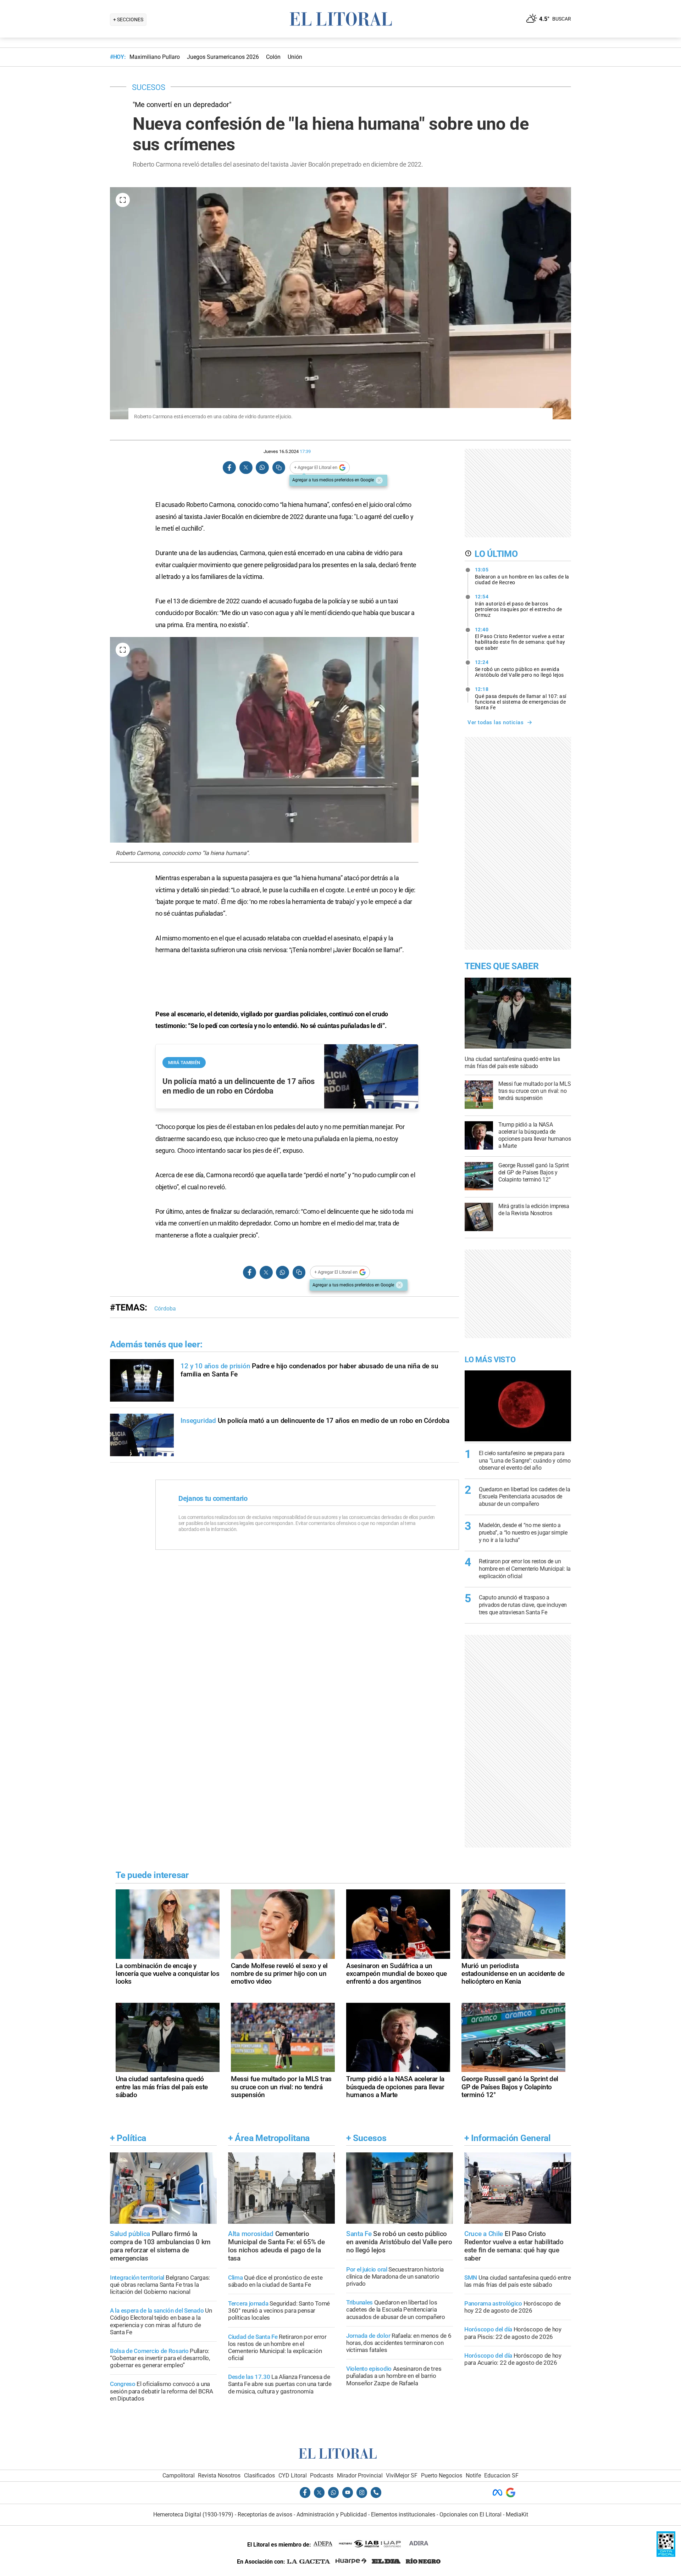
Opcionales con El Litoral (470, 2514)
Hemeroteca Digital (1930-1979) (193, 2514)
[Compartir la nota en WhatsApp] (262, 468)
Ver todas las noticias (495, 722)
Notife (473, 2476)
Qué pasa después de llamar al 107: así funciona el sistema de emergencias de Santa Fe (521, 698)
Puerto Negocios (442, 2476)
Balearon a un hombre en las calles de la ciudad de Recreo (522, 576)
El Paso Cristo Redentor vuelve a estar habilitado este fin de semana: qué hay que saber (520, 639)
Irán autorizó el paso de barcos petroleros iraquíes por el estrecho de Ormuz (519, 606)
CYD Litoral (293, 2476)
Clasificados (259, 2476)
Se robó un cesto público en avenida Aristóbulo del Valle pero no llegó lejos (519, 669)
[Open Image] (123, 200)
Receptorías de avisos (265, 2514)
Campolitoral (179, 2476)
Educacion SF (501, 2476)
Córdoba (165, 1309)
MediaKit (517, 2514)
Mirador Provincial (360, 2476)
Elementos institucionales (403, 2514)
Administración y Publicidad (332, 2514)
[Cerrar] (379, 480)
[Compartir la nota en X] (246, 468)
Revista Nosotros (219, 2476)
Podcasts (322, 2476)
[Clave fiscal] (666, 2555)
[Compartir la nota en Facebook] (229, 468)
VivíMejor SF (402, 2476)
